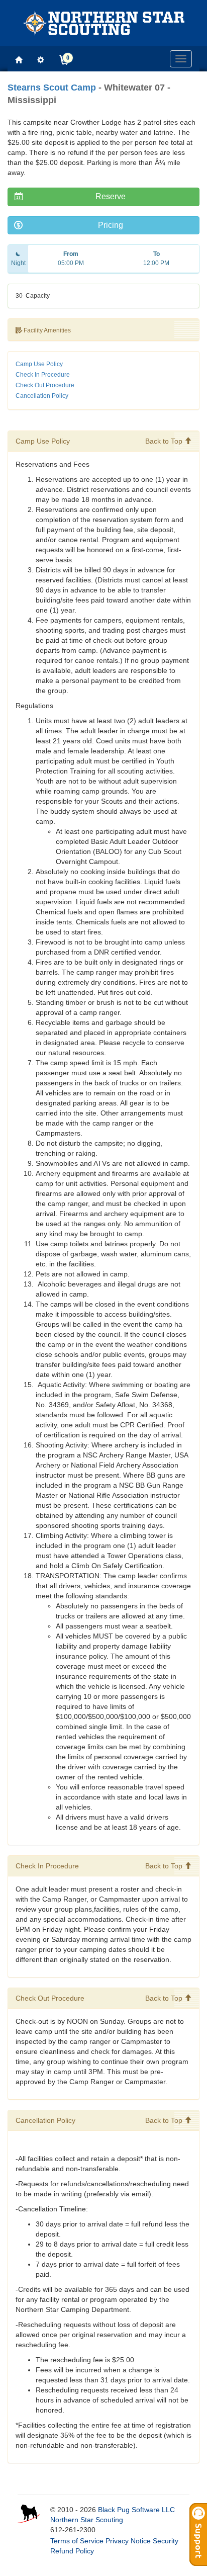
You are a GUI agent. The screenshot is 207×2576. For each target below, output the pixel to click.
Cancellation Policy (42, 396)
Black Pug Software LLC (136, 2510)
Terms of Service (77, 2541)
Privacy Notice (128, 2541)
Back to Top (165, 441)
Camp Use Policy (39, 364)
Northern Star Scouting (87, 2520)
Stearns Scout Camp (52, 88)
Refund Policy (72, 2551)
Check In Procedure (43, 375)
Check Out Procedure (45, 385)
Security (166, 2541)
